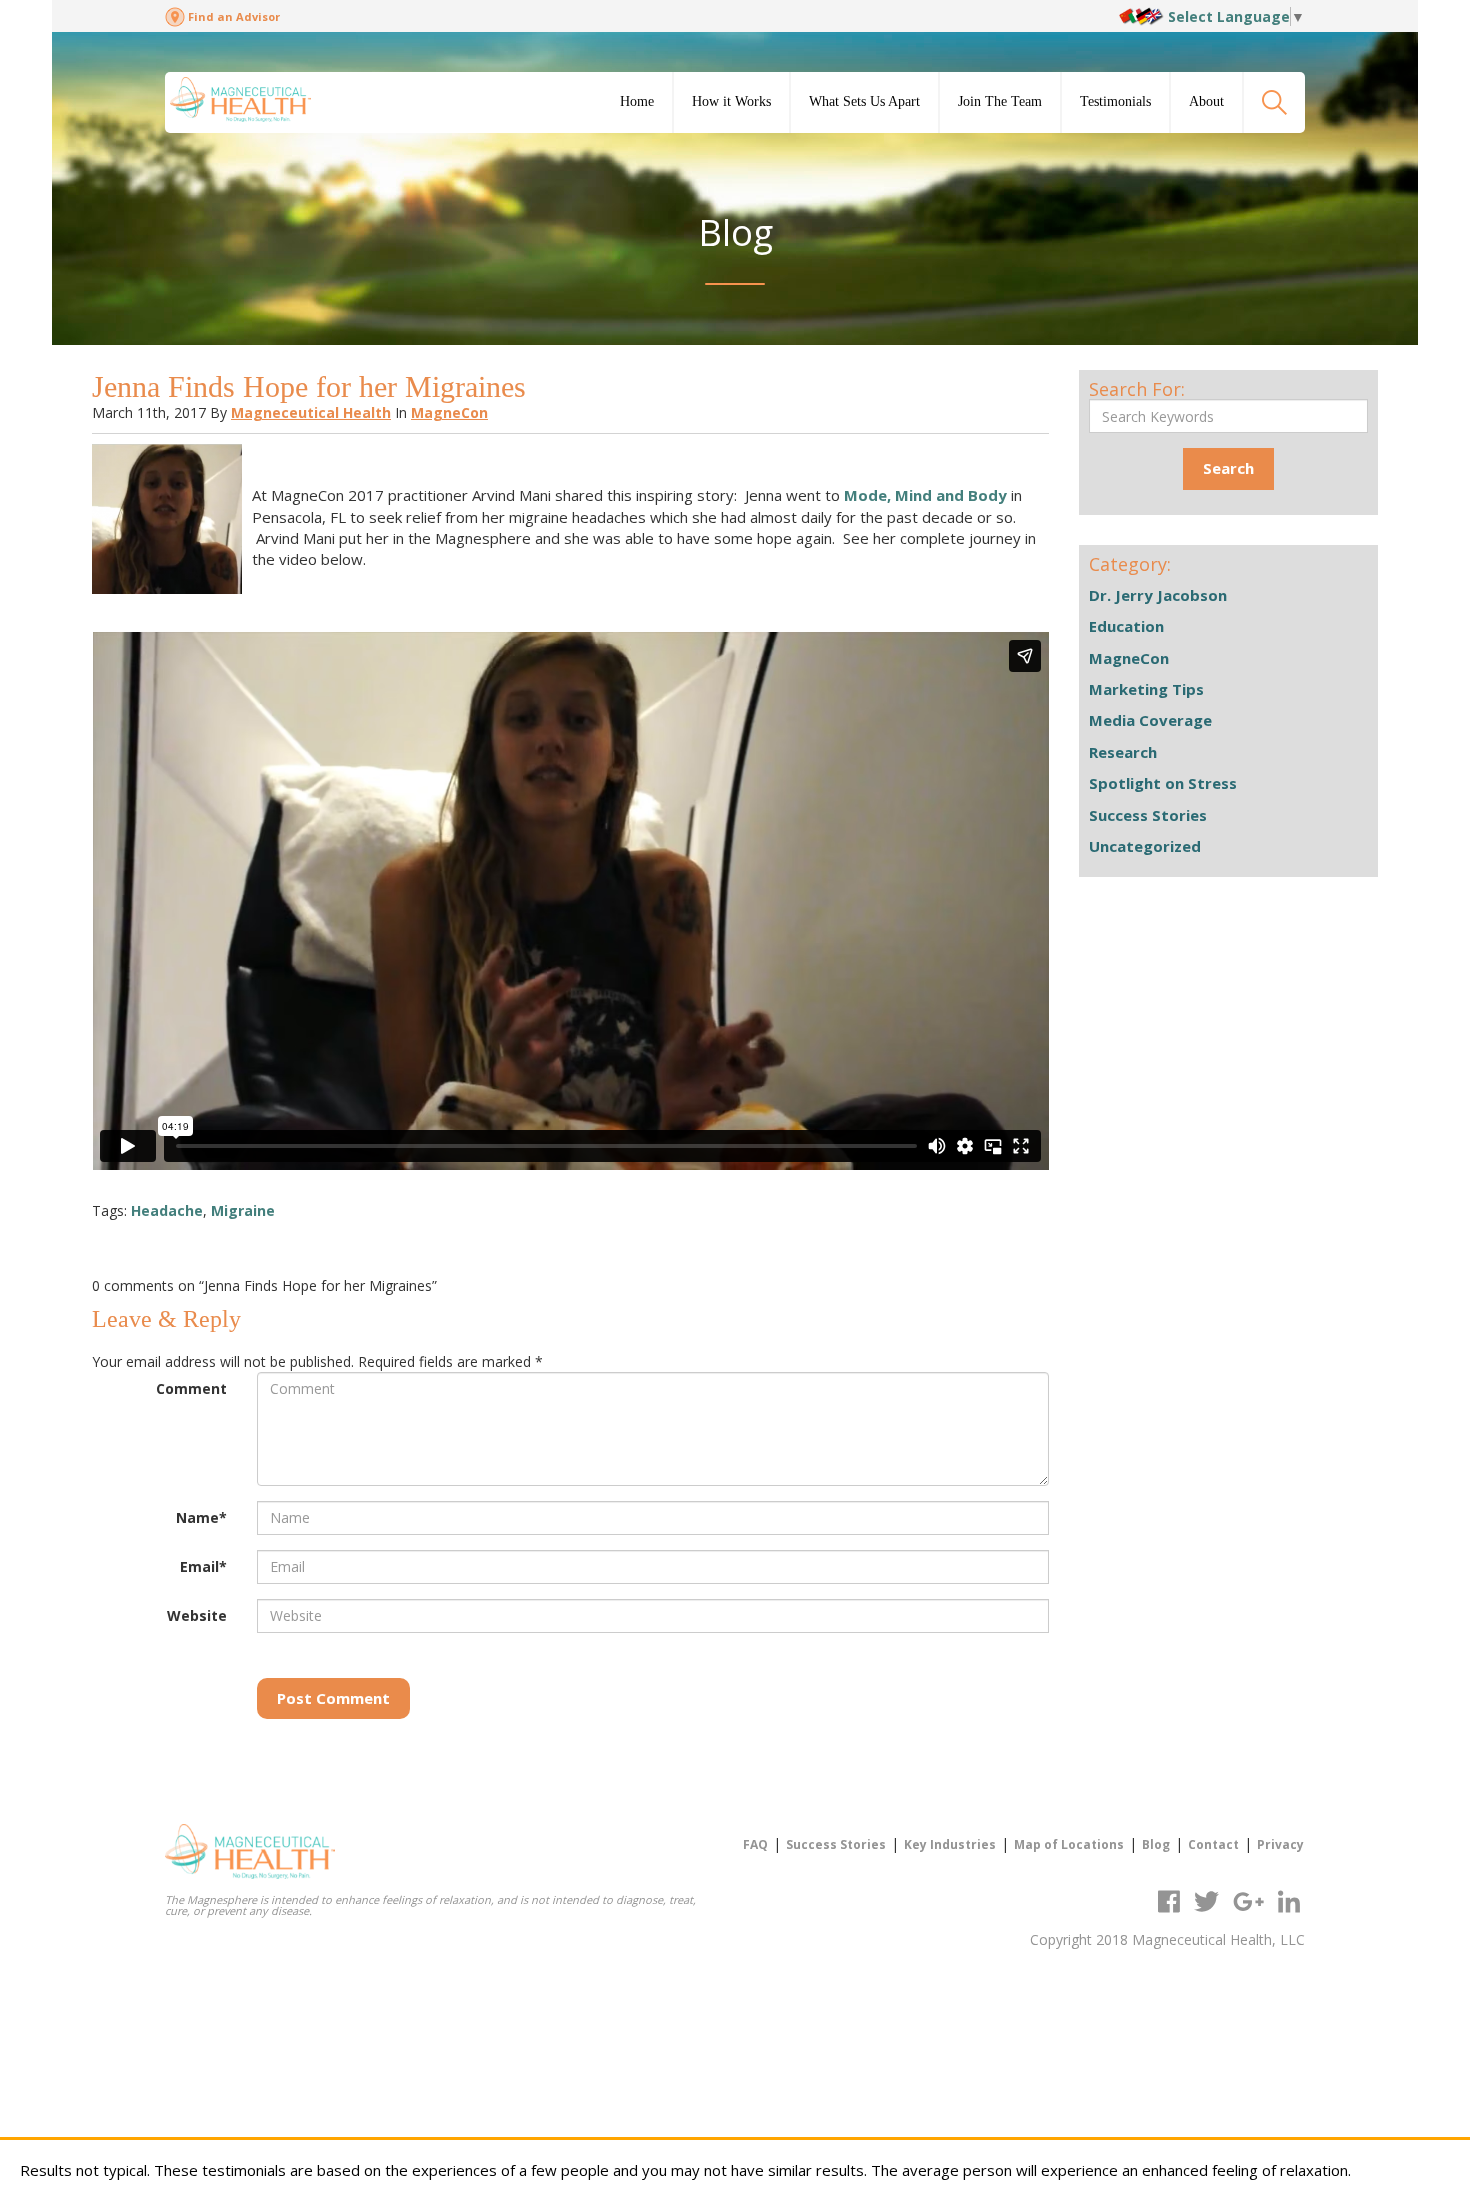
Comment (191, 1388)
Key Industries (950, 1844)
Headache (167, 1210)
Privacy (1280, 1844)
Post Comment (333, 1698)
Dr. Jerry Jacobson (1158, 595)
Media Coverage (1150, 720)
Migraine (243, 1210)
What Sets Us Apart (864, 101)
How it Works (731, 101)
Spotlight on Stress (1163, 783)
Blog (1156, 1844)
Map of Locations (1069, 1844)
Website (197, 1615)
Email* (203, 1566)
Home (637, 101)
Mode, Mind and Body (925, 495)
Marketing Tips (1146, 689)
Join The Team (1000, 101)
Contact (1213, 1844)
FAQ (755, 1844)
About (1206, 101)
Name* (201, 1517)
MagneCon (449, 412)
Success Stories (1148, 815)
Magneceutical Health (311, 412)
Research (1123, 752)
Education (1126, 626)
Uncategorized (1145, 846)
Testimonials (1115, 101)
